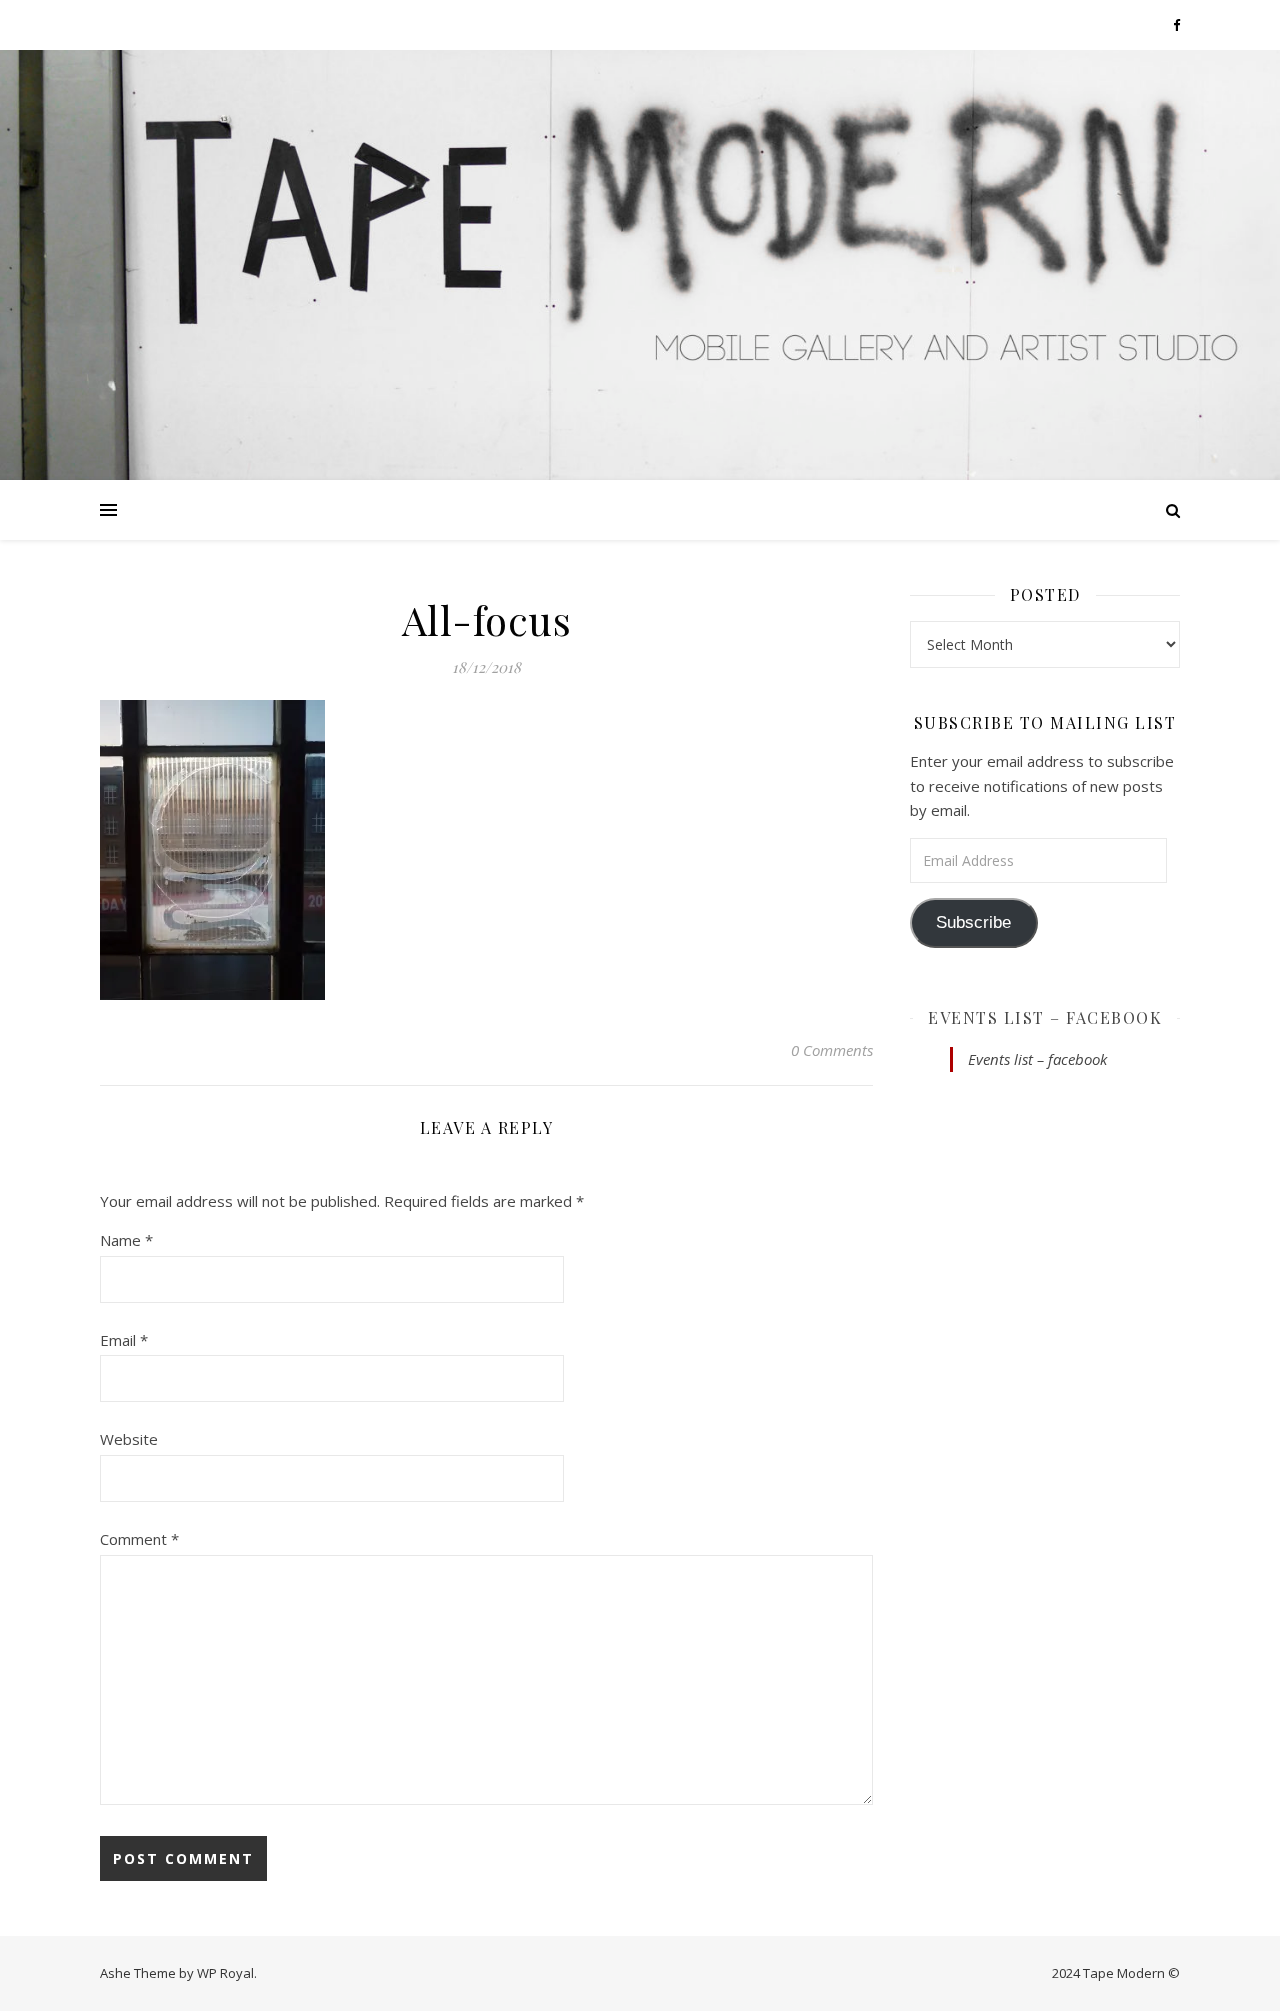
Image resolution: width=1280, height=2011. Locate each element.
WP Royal (225, 1973)
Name (126, 1240)
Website (129, 1439)
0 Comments (832, 1050)
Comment (139, 1539)
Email (124, 1340)
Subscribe (973, 922)
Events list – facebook (1045, 1017)
